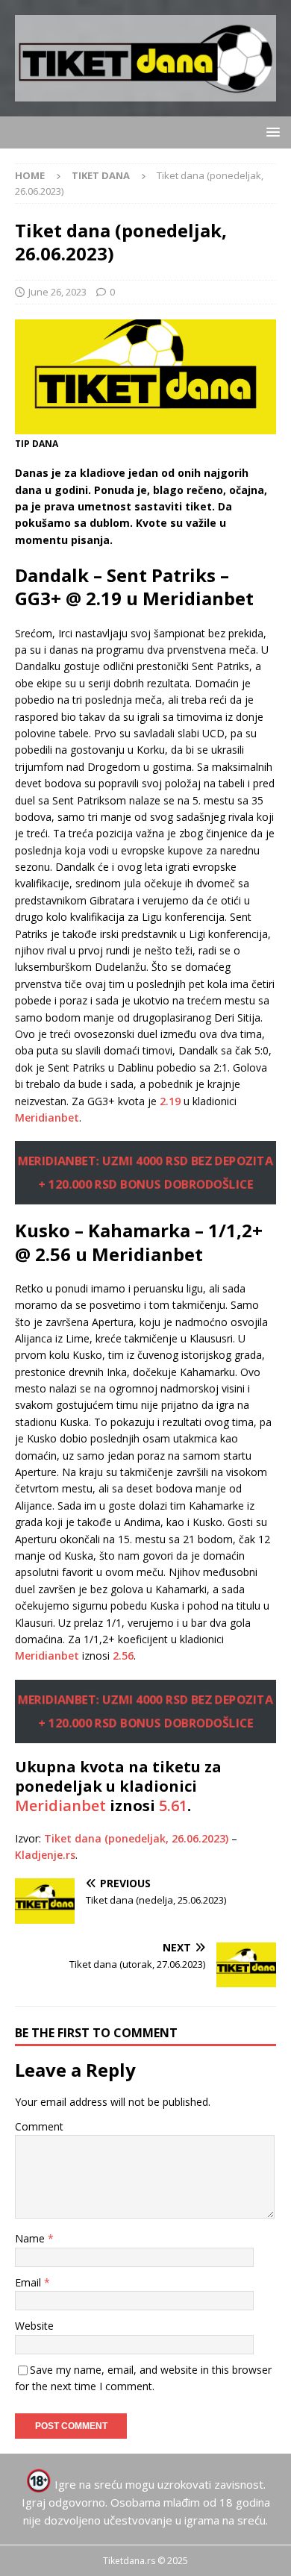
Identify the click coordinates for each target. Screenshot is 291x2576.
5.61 (173, 1806)
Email (29, 2282)
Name (31, 2238)
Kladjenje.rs (45, 1855)
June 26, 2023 (57, 292)
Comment (39, 2126)
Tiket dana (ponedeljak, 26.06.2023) (136, 1838)
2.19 (170, 1101)
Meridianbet (47, 1117)
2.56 (123, 1656)
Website (34, 2326)
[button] (270, 132)
